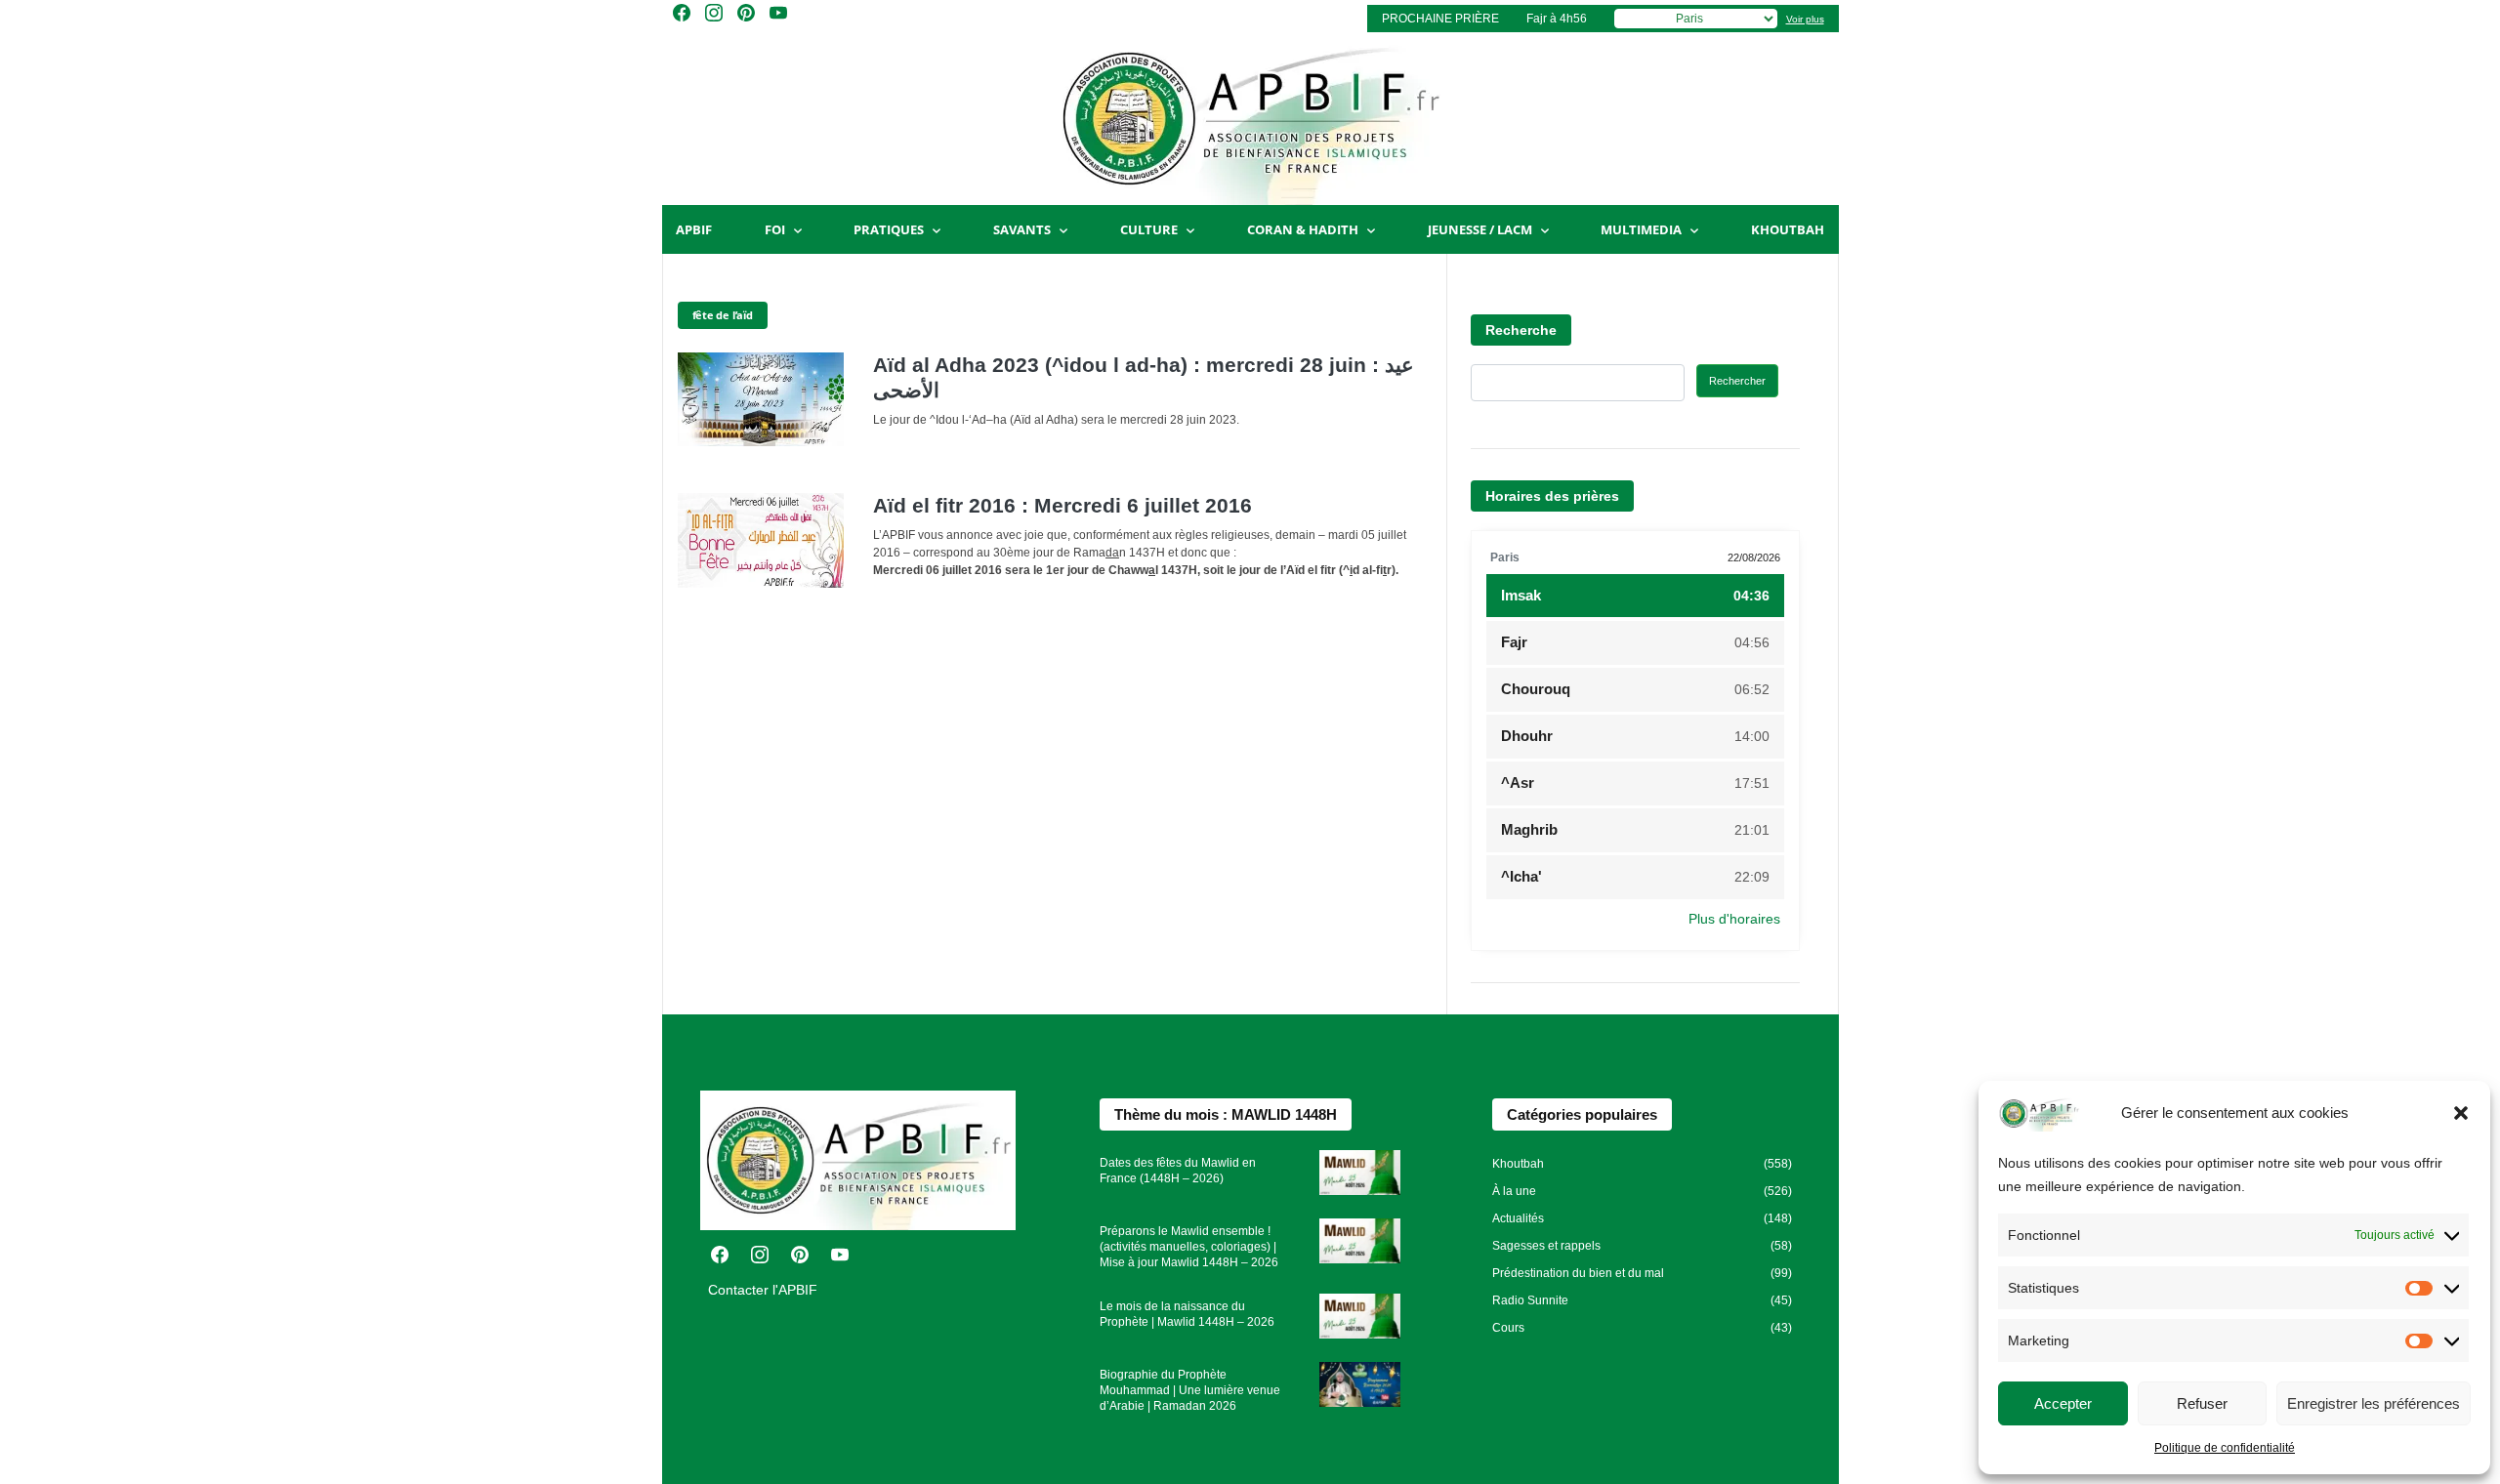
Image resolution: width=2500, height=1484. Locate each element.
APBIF (694, 229)
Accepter (2063, 1403)
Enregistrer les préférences (2374, 1403)
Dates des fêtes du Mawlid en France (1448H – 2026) (1178, 1171)
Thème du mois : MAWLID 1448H (1226, 1114)
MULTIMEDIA (1641, 229)
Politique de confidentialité (2225, 1448)
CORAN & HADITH (1303, 229)
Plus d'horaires (1734, 919)
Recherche (1521, 330)
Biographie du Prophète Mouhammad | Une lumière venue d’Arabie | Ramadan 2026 (1190, 1390)
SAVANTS (1022, 229)
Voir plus (1805, 19)
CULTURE (1149, 229)
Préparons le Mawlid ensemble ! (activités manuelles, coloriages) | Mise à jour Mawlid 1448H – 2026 (1189, 1247)
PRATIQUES (889, 229)
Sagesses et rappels (1546, 1246)
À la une (1514, 1191)
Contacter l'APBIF (763, 1290)
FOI (775, 229)
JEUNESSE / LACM (1480, 229)
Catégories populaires (1582, 1114)
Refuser (2202, 1403)
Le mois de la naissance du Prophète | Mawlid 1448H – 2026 (1187, 1314)
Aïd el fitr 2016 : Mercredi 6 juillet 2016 (1062, 505)
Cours (1508, 1328)
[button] (2461, 1113)
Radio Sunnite (1530, 1300)
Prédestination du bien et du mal (1578, 1273)
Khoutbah (1788, 229)
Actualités (1518, 1218)
